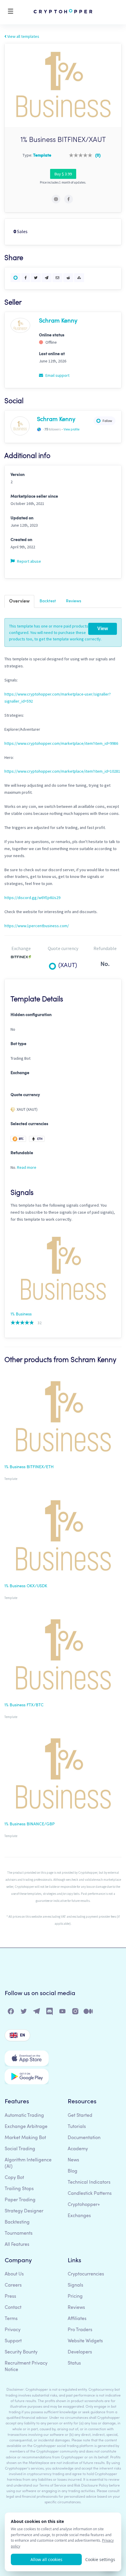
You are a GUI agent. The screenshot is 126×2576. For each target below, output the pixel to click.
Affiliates (77, 2319)
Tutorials (77, 2127)
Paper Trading (20, 2200)
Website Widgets (85, 2341)
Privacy (13, 2330)
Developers (80, 2352)
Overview (19, 601)
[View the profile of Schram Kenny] (20, 325)
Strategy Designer (24, 2211)
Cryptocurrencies (86, 2274)
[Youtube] (63, 2013)
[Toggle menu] (11, 12)
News (73, 2160)
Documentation (84, 2138)
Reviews (74, 601)
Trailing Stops (19, 2189)
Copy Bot (14, 2178)
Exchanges (79, 2216)
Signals (75, 2285)
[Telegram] (37, 2013)
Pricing (75, 2297)
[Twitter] (24, 2013)
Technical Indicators (89, 2182)
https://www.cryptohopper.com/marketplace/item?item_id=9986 (61, 743)
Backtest (48, 601)
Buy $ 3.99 (63, 174)
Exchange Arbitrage (26, 2127)
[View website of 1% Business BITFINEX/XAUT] (56, 199)
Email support (57, 375)
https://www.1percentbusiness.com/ (37, 926)
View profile (71, 429)
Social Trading (20, 2149)
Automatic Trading (24, 2116)
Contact (13, 2308)
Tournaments (19, 2234)
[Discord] (50, 2013)
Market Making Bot (25, 2138)
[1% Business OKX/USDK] (63, 1537)
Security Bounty (21, 2352)
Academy (78, 2149)
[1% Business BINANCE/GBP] (63, 1775)
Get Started (80, 2116)
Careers (13, 2285)
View (103, 629)
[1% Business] (63, 1270)
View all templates (23, 36)
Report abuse (29, 561)
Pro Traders (80, 2330)
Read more (27, 1167)
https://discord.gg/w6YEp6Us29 (32, 898)
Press (10, 2297)
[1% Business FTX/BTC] (63, 1656)
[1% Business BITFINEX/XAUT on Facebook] (69, 199)
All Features (17, 2245)
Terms (11, 2319)
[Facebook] (11, 2013)
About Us (14, 2274)
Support (13, 2341)
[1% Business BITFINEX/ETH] (63, 1418)
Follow (107, 421)
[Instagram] (76, 2013)
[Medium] (88, 2013)
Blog (73, 2171)
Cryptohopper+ (84, 2205)
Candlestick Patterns (90, 2194)
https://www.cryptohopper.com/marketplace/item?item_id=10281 (62, 771)
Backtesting (17, 2222)
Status (74, 2363)
